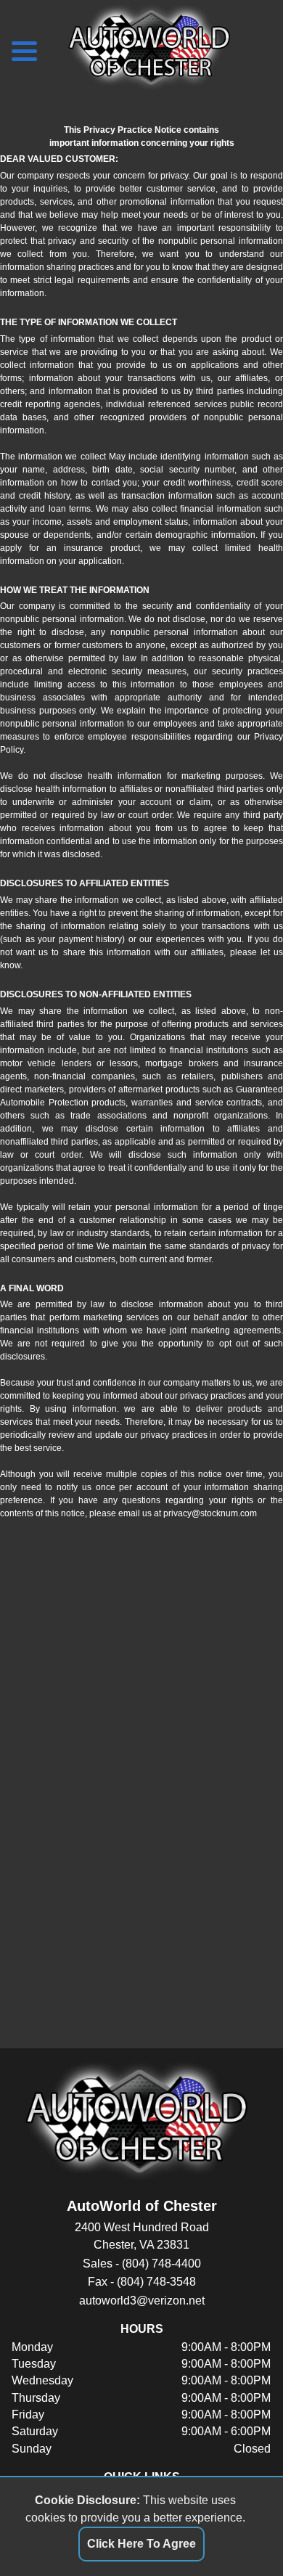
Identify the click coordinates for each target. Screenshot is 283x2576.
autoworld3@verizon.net (142, 2301)
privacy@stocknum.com (210, 1513)
